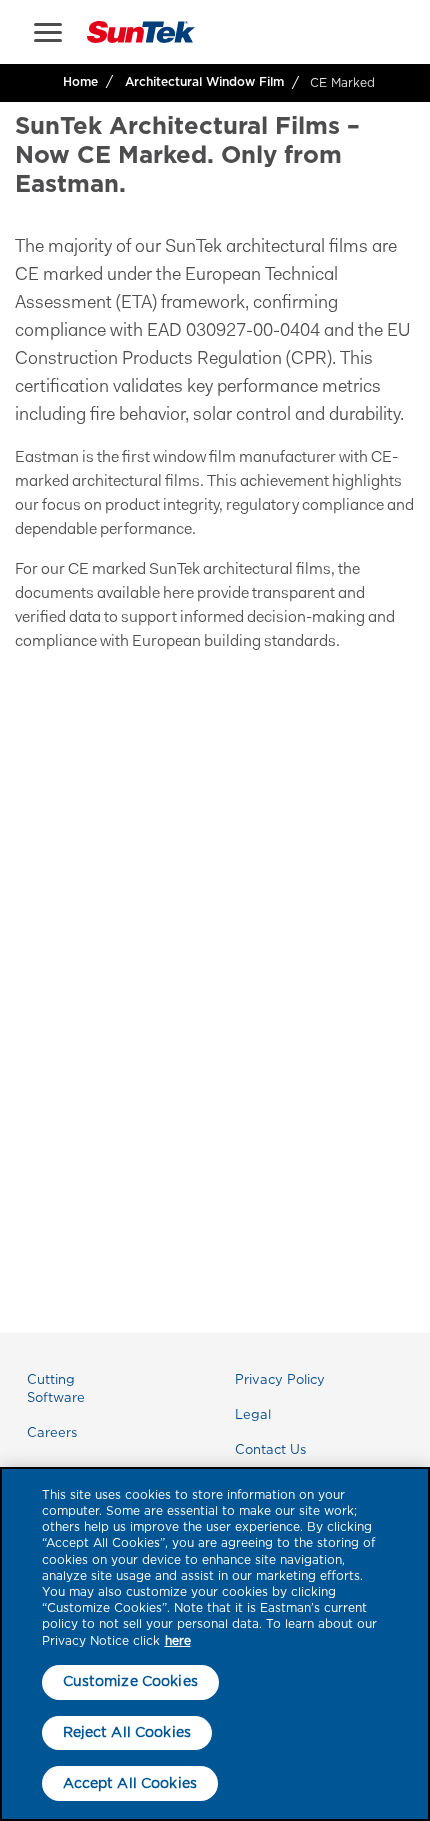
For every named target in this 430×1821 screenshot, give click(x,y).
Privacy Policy (280, 1379)
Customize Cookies (130, 1681)
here (178, 1640)
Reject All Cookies (127, 1732)
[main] (215, 1644)
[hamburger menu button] (48, 32)
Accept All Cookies (130, 1783)
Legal (253, 1414)
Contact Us (270, 1449)
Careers (52, 1432)
